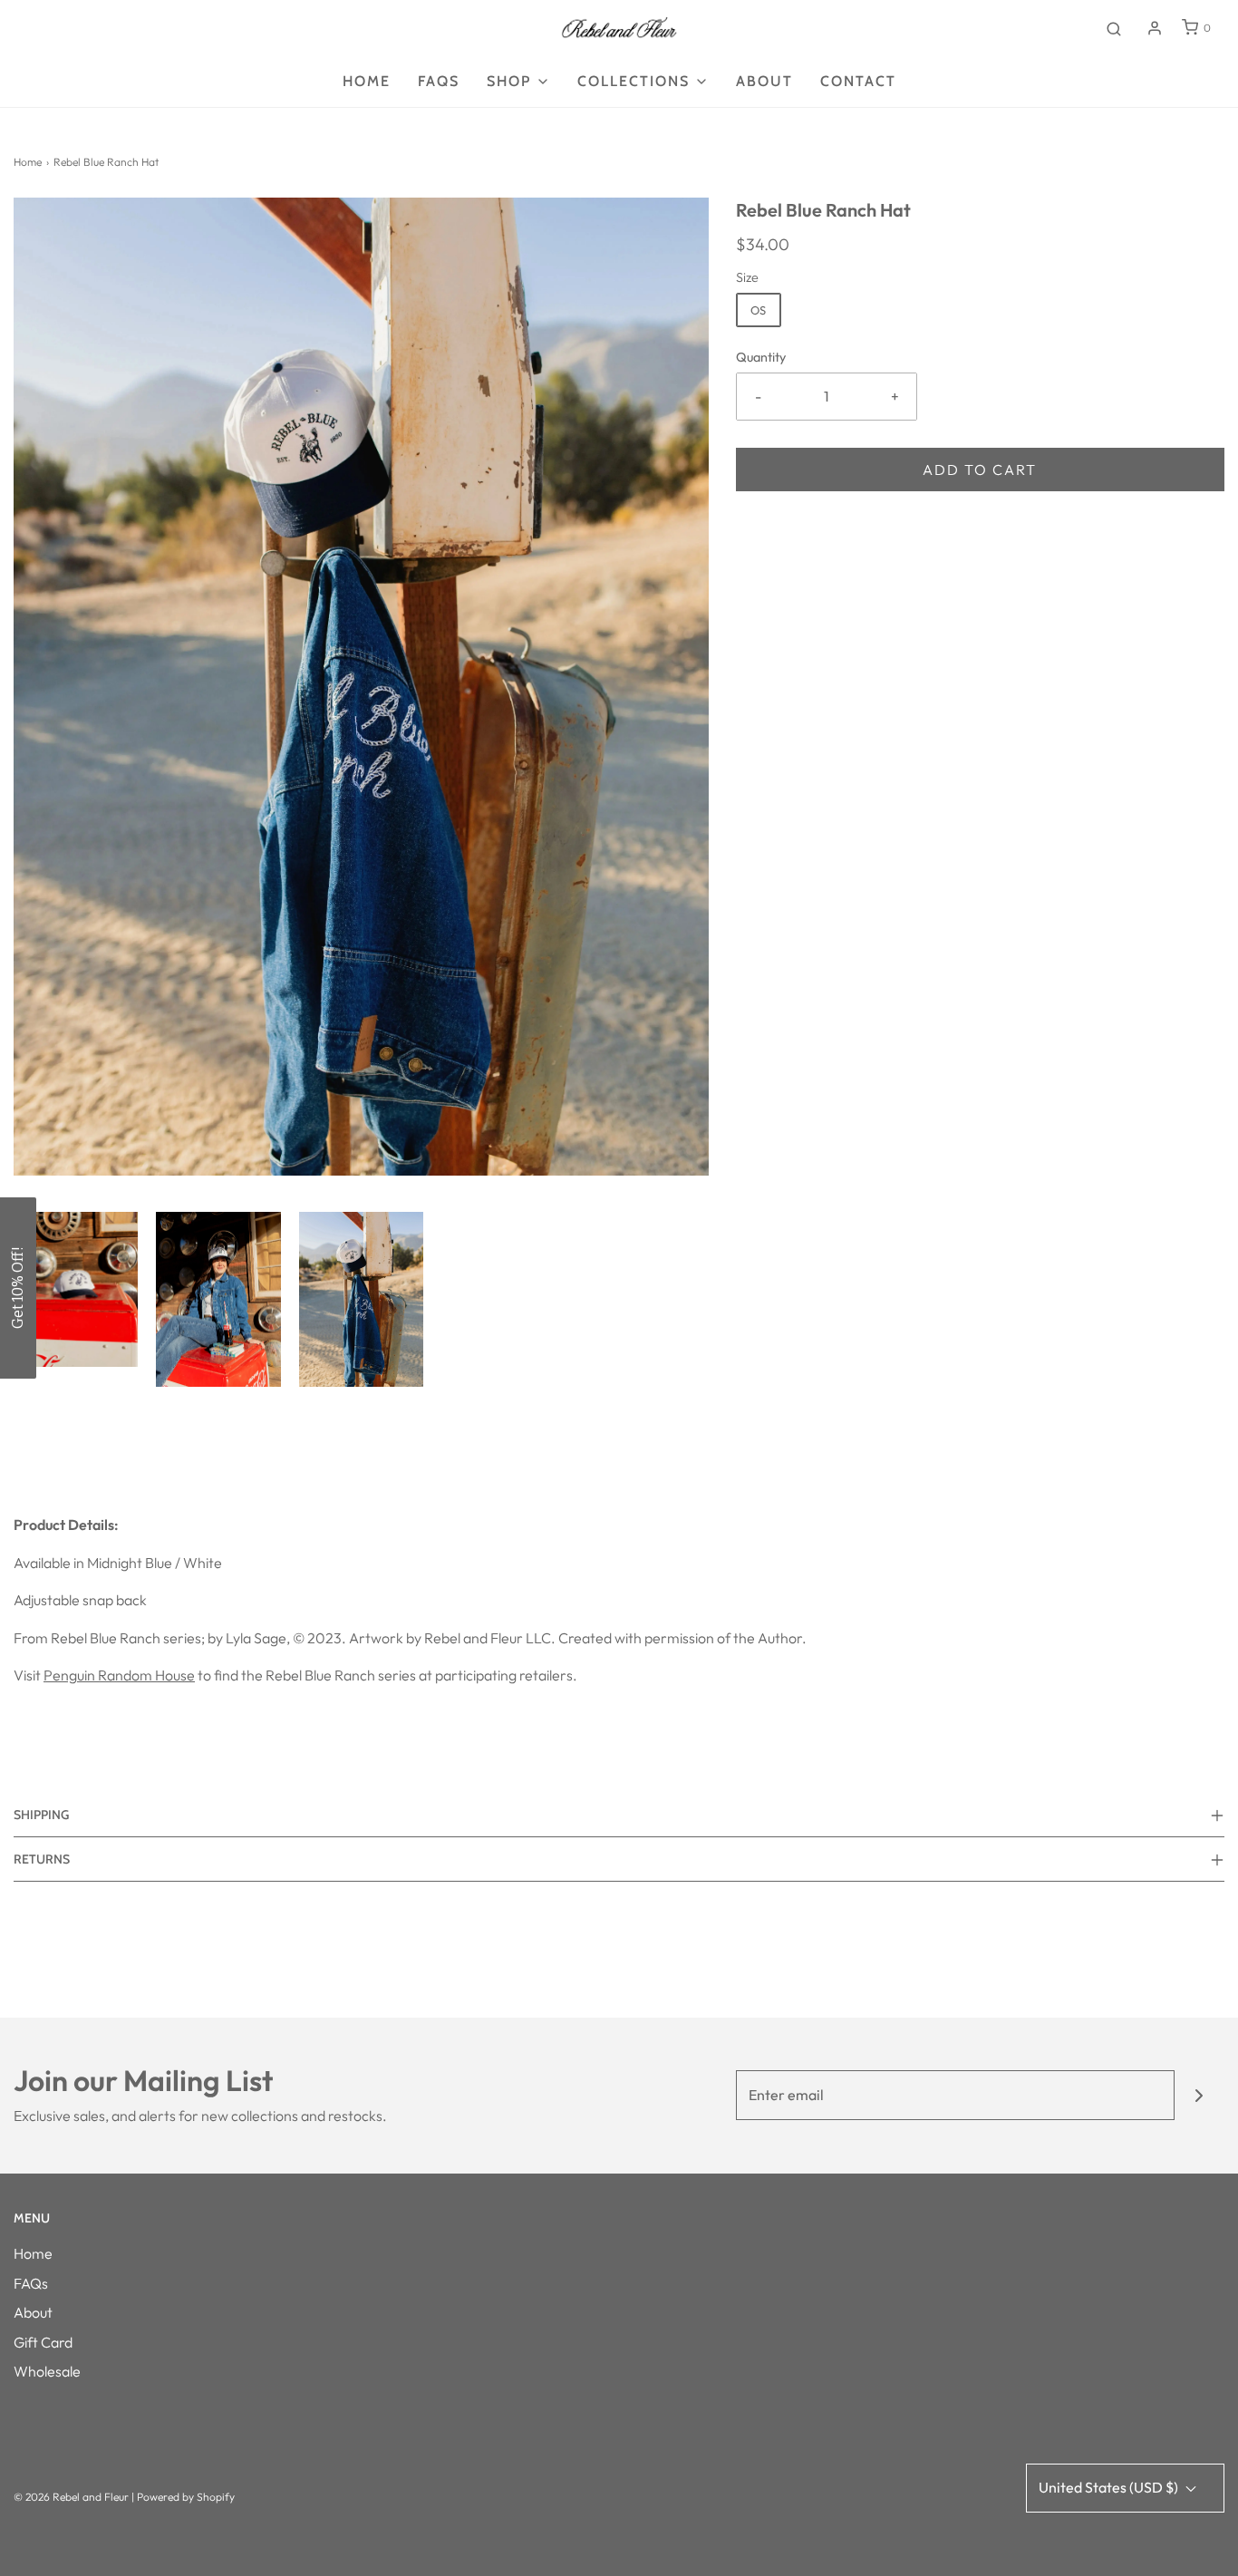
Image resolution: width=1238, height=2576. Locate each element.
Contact (858, 81)
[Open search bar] (1114, 28)
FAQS (439, 81)
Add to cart (980, 470)
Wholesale (47, 2371)
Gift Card (43, 2342)
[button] (76, 1290)
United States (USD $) (1110, 2487)
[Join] (1199, 2095)
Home (367, 81)
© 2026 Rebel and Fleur (73, 2497)
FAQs (31, 2283)
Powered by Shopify (186, 2497)
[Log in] (1155, 28)
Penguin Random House (119, 1675)
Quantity (761, 357)
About (764, 81)
